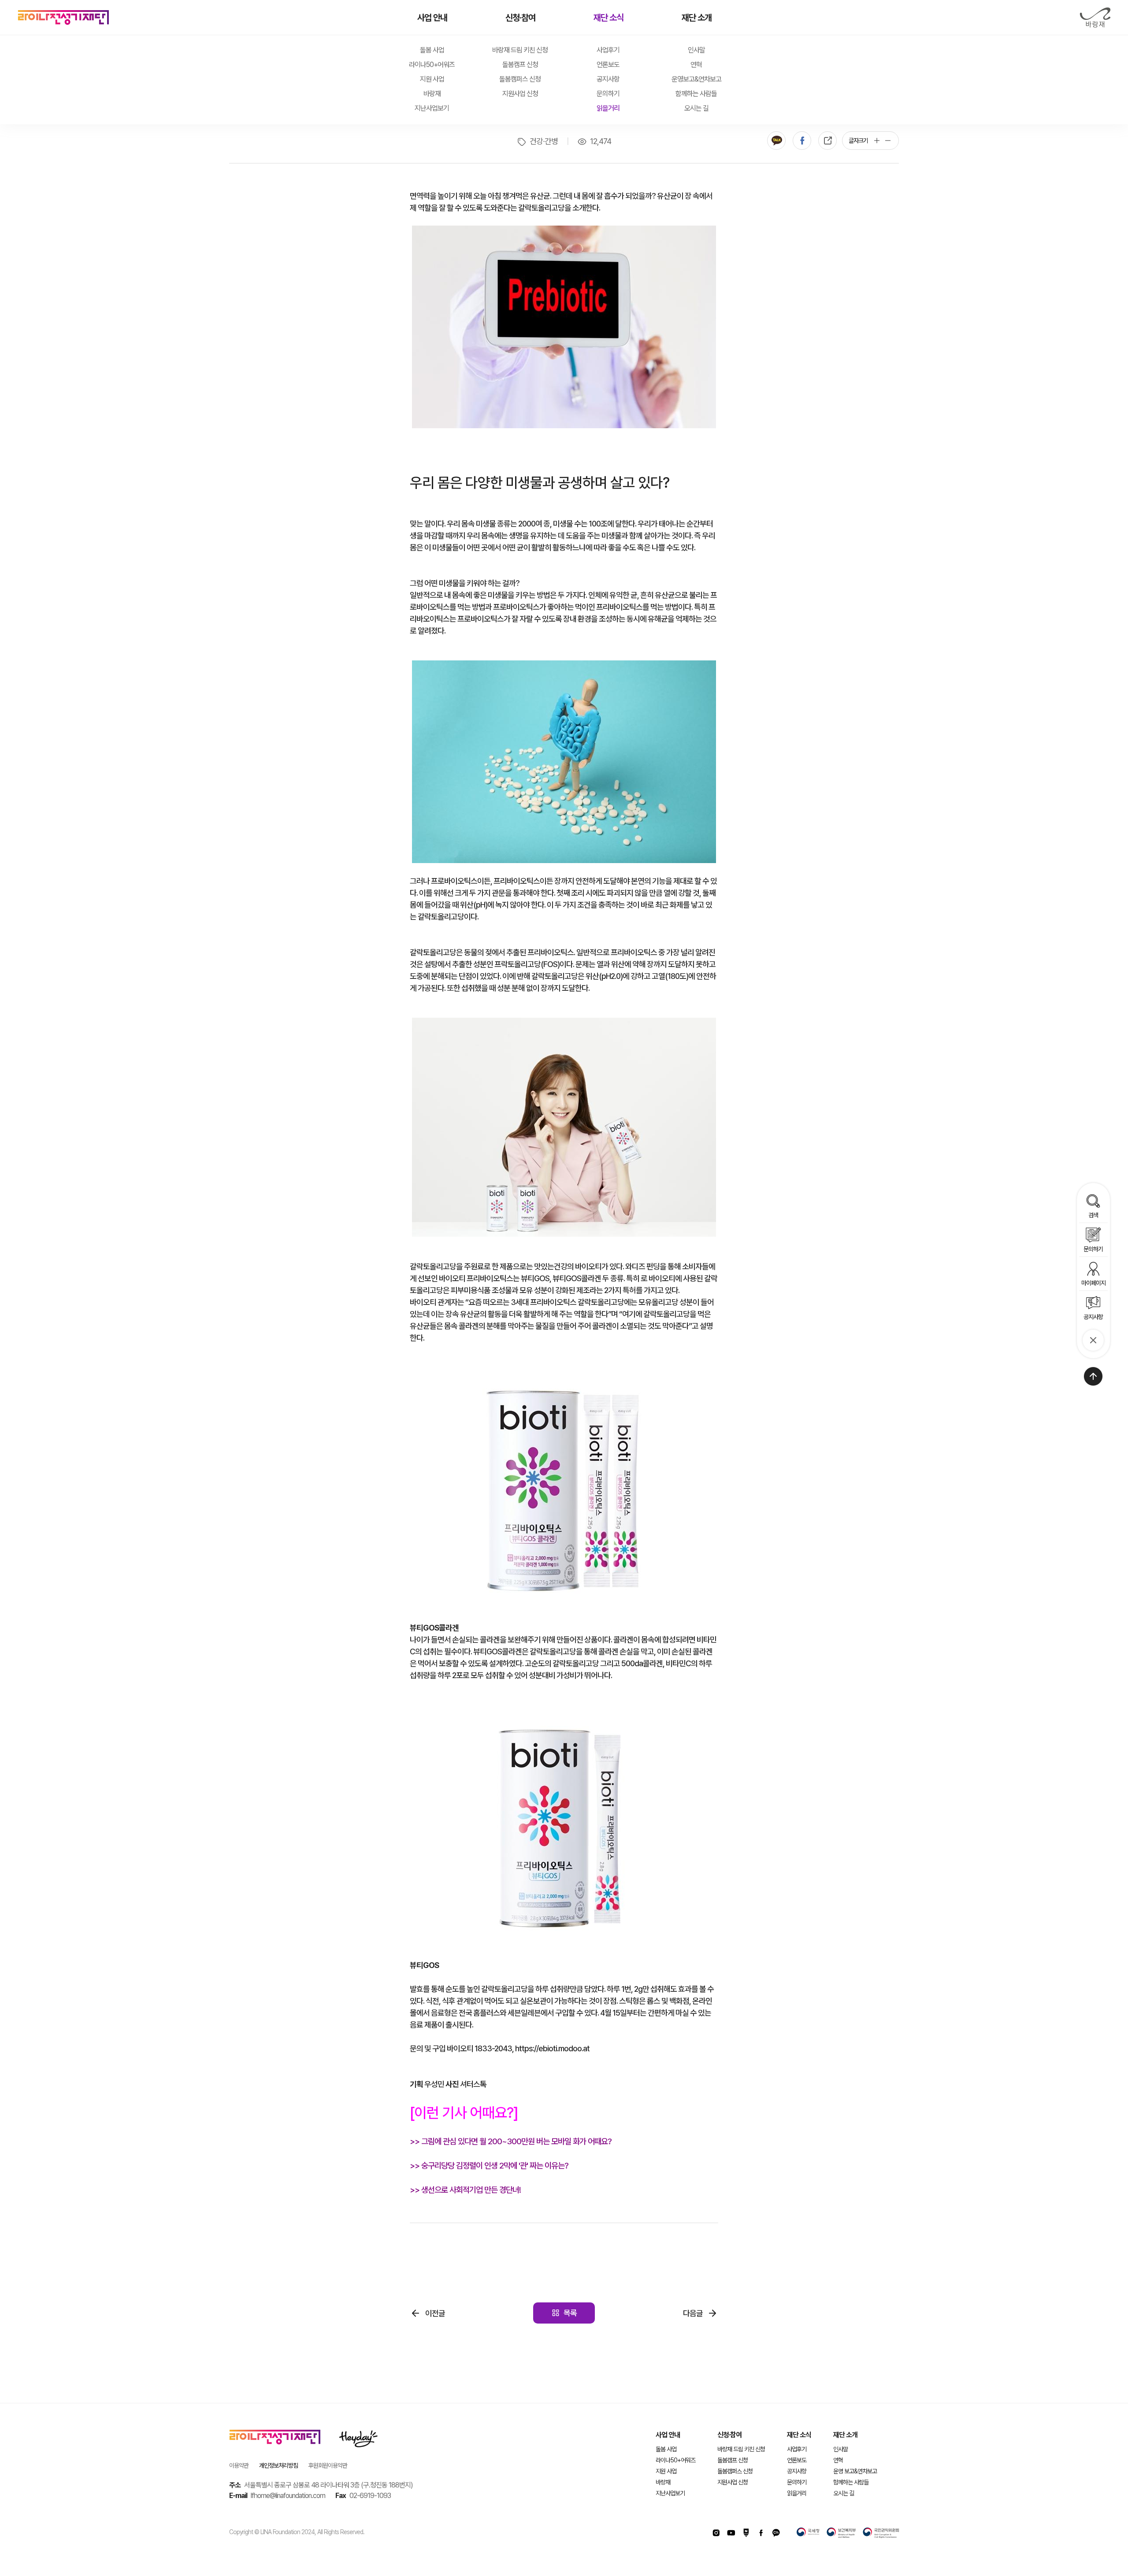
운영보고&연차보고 (696, 79)
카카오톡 (776, 141)
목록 (570, 2313)
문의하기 (608, 94)
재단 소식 (609, 18)
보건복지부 (841, 2533)
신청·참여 (520, 18)
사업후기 (608, 50)
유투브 (731, 2533)
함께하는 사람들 (696, 94)
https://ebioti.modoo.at (552, 2048)
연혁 (696, 65)
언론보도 (608, 65)
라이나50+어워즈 (432, 65)
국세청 (808, 2533)
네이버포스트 (746, 2533)
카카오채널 (776, 2533)
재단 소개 (697, 18)
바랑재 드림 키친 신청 (520, 50)
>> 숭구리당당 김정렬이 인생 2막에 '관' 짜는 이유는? (489, 2166)
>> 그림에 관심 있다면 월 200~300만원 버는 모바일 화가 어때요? (511, 2141)
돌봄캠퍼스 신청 (520, 79)
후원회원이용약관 (328, 2465)
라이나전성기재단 (63, 18)
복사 (827, 141)
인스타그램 (716, 2533)
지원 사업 (432, 79)
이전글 (435, 2313)
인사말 (696, 50)
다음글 (693, 2313)
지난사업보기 (432, 108)
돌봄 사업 (432, 50)
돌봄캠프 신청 (520, 65)
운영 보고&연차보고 (855, 2471)
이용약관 (239, 2465)
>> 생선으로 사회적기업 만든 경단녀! (465, 2190)
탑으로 (1093, 1376)
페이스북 (802, 141)
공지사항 (608, 79)
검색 (1093, 1215)
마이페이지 (1093, 1283)
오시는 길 (696, 108)
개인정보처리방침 (278, 2465)
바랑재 (1095, 18)
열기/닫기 (1093, 1340)
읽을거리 (608, 108)
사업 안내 (432, 18)
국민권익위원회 (881, 2533)
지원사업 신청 (520, 94)
